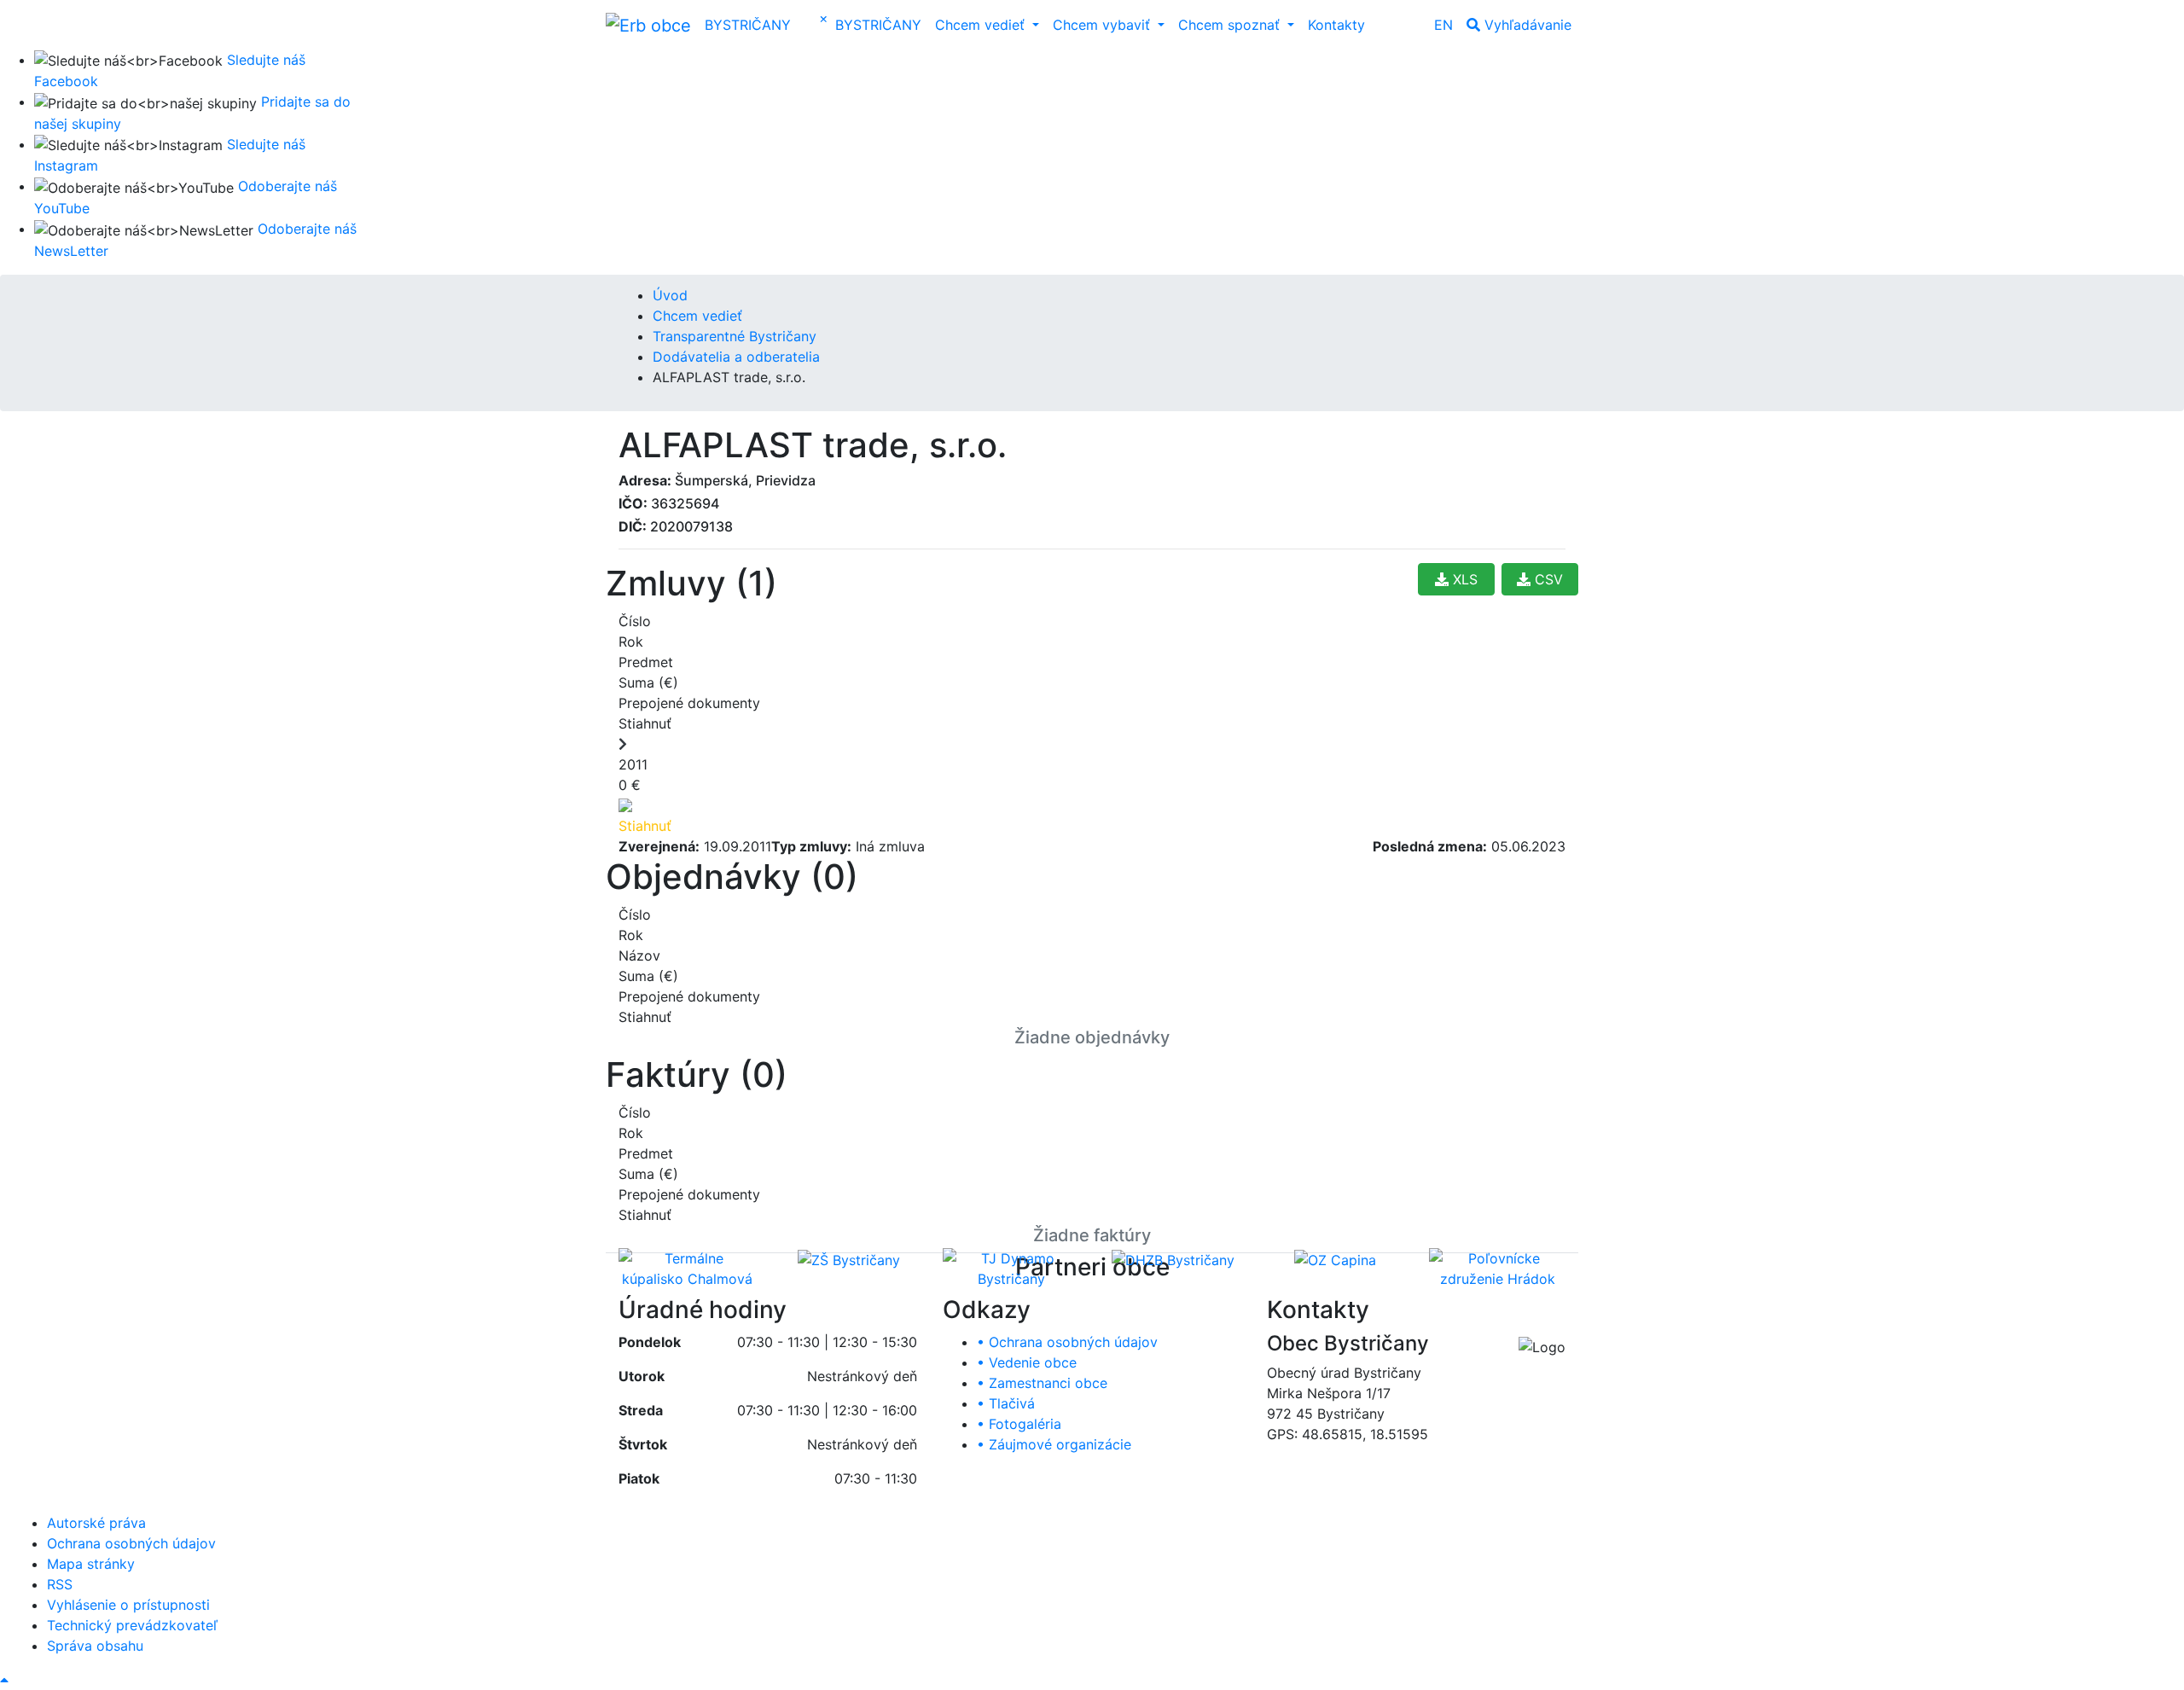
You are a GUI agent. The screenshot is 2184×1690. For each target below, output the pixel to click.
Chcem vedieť (697, 316)
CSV (1547, 579)
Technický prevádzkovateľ (132, 1625)
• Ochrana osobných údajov (1067, 1342)
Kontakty (1336, 25)
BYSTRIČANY (748, 25)
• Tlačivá (1006, 1403)
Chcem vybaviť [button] (1104, 25)
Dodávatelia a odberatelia (736, 357)
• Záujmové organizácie (1054, 1444)
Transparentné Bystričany (735, 336)
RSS (60, 1584)
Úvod (670, 295)
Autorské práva (96, 1523)
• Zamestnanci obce (1042, 1383)
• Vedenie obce (1027, 1362)
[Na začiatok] (4, 1680)
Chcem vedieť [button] (982, 25)
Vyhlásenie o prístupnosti (128, 1605)
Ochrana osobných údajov (131, 1543)
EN (1443, 25)
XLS (1463, 579)
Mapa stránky (91, 1564)
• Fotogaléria (1019, 1424)
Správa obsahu (95, 1646)
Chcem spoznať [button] (1231, 25)
